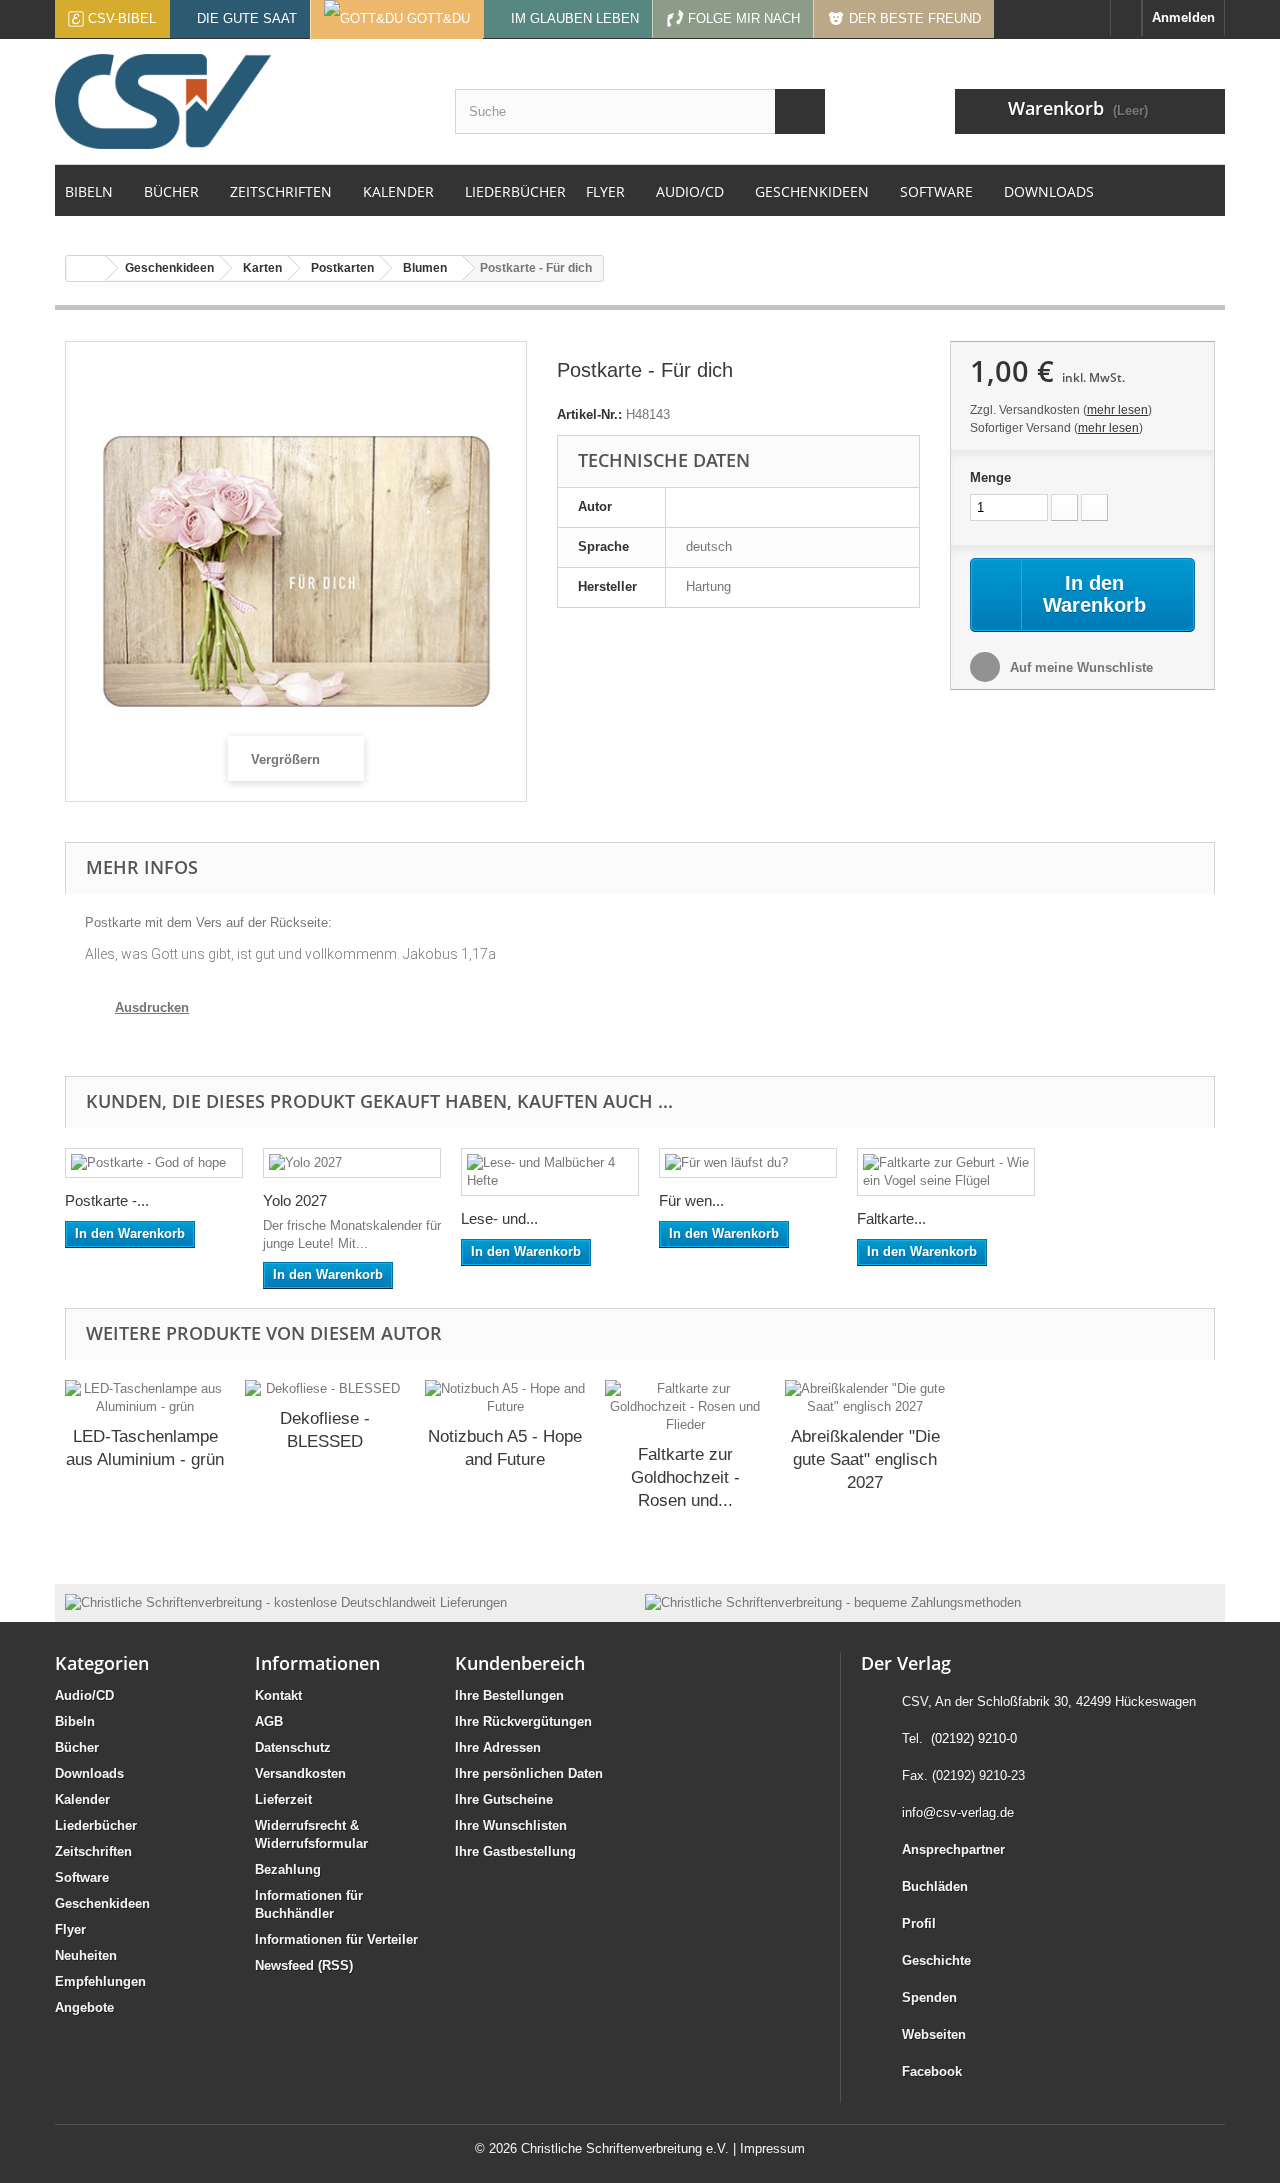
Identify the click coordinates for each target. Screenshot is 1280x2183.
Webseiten (934, 2034)
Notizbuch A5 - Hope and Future (505, 1448)
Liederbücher (96, 1825)
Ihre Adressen (498, 1747)
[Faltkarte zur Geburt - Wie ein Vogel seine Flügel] (946, 1172)
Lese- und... (499, 1218)
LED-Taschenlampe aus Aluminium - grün (145, 1448)
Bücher (77, 1747)
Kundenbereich (520, 1663)
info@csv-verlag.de (958, 1812)
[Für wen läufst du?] (748, 1163)
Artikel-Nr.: (589, 414)
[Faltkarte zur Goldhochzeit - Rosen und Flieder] (685, 1407)
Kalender (82, 1799)
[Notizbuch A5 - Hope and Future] (505, 1398)
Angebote (84, 2007)
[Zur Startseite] (1126, 18)
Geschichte (936, 1960)
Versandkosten (300, 1773)
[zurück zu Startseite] (86, 268)
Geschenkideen (102, 1903)
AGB (269, 1721)
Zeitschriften (93, 1851)
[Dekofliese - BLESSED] (325, 1389)
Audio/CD (84, 1695)
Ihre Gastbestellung (515, 1851)
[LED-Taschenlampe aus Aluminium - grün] (145, 1398)
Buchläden (935, 1886)
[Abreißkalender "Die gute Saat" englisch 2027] (865, 1398)
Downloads (89, 1773)
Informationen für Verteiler (336, 1939)
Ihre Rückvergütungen (523, 1721)
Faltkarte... (891, 1218)
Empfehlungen (100, 1981)
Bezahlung (288, 1869)
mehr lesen (1117, 410)
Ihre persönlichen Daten (529, 1773)
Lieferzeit (283, 1799)
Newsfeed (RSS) (304, 1965)
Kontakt (278, 1695)
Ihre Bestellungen (509, 1695)
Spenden (929, 1997)
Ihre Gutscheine (504, 1799)
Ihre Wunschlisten (511, 1825)
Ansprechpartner (953, 1849)
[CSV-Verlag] (240, 101)
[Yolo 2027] (352, 1163)
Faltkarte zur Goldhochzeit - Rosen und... (685, 1477)
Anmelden (1183, 17)
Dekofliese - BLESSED (325, 1430)
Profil (919, 1923)
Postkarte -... (107, 1200)
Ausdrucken (152, 1007)
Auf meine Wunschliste (1079, 667)
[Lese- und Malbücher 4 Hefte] (550, 1172)
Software (82, 1877)
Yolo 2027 (295, 1200)
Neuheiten (86, 1955)
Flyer (70, 1929)
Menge (990, 477)
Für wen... (691, 1200)
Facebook (932, 2071)
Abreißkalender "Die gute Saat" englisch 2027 (865, 1459)
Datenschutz (293, 1747)
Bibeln (75, 1721)
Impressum (772, 2148)
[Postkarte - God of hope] (154, 1163)
